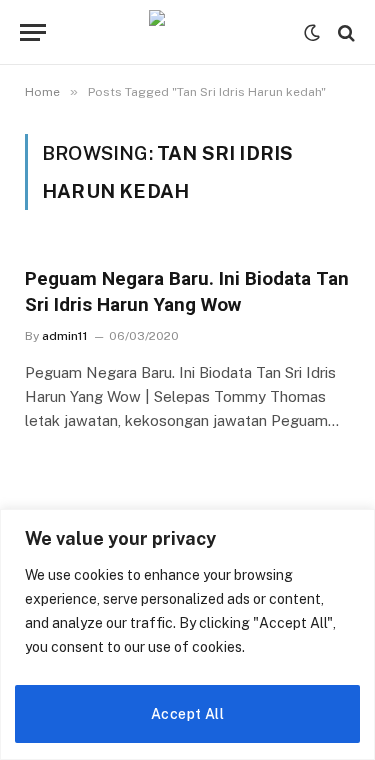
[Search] (344, 32)
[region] (187, 634)
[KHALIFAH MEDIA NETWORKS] (188, 32)
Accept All (187, 714)
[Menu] (33, 32)
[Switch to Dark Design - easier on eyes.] (312, 33)
